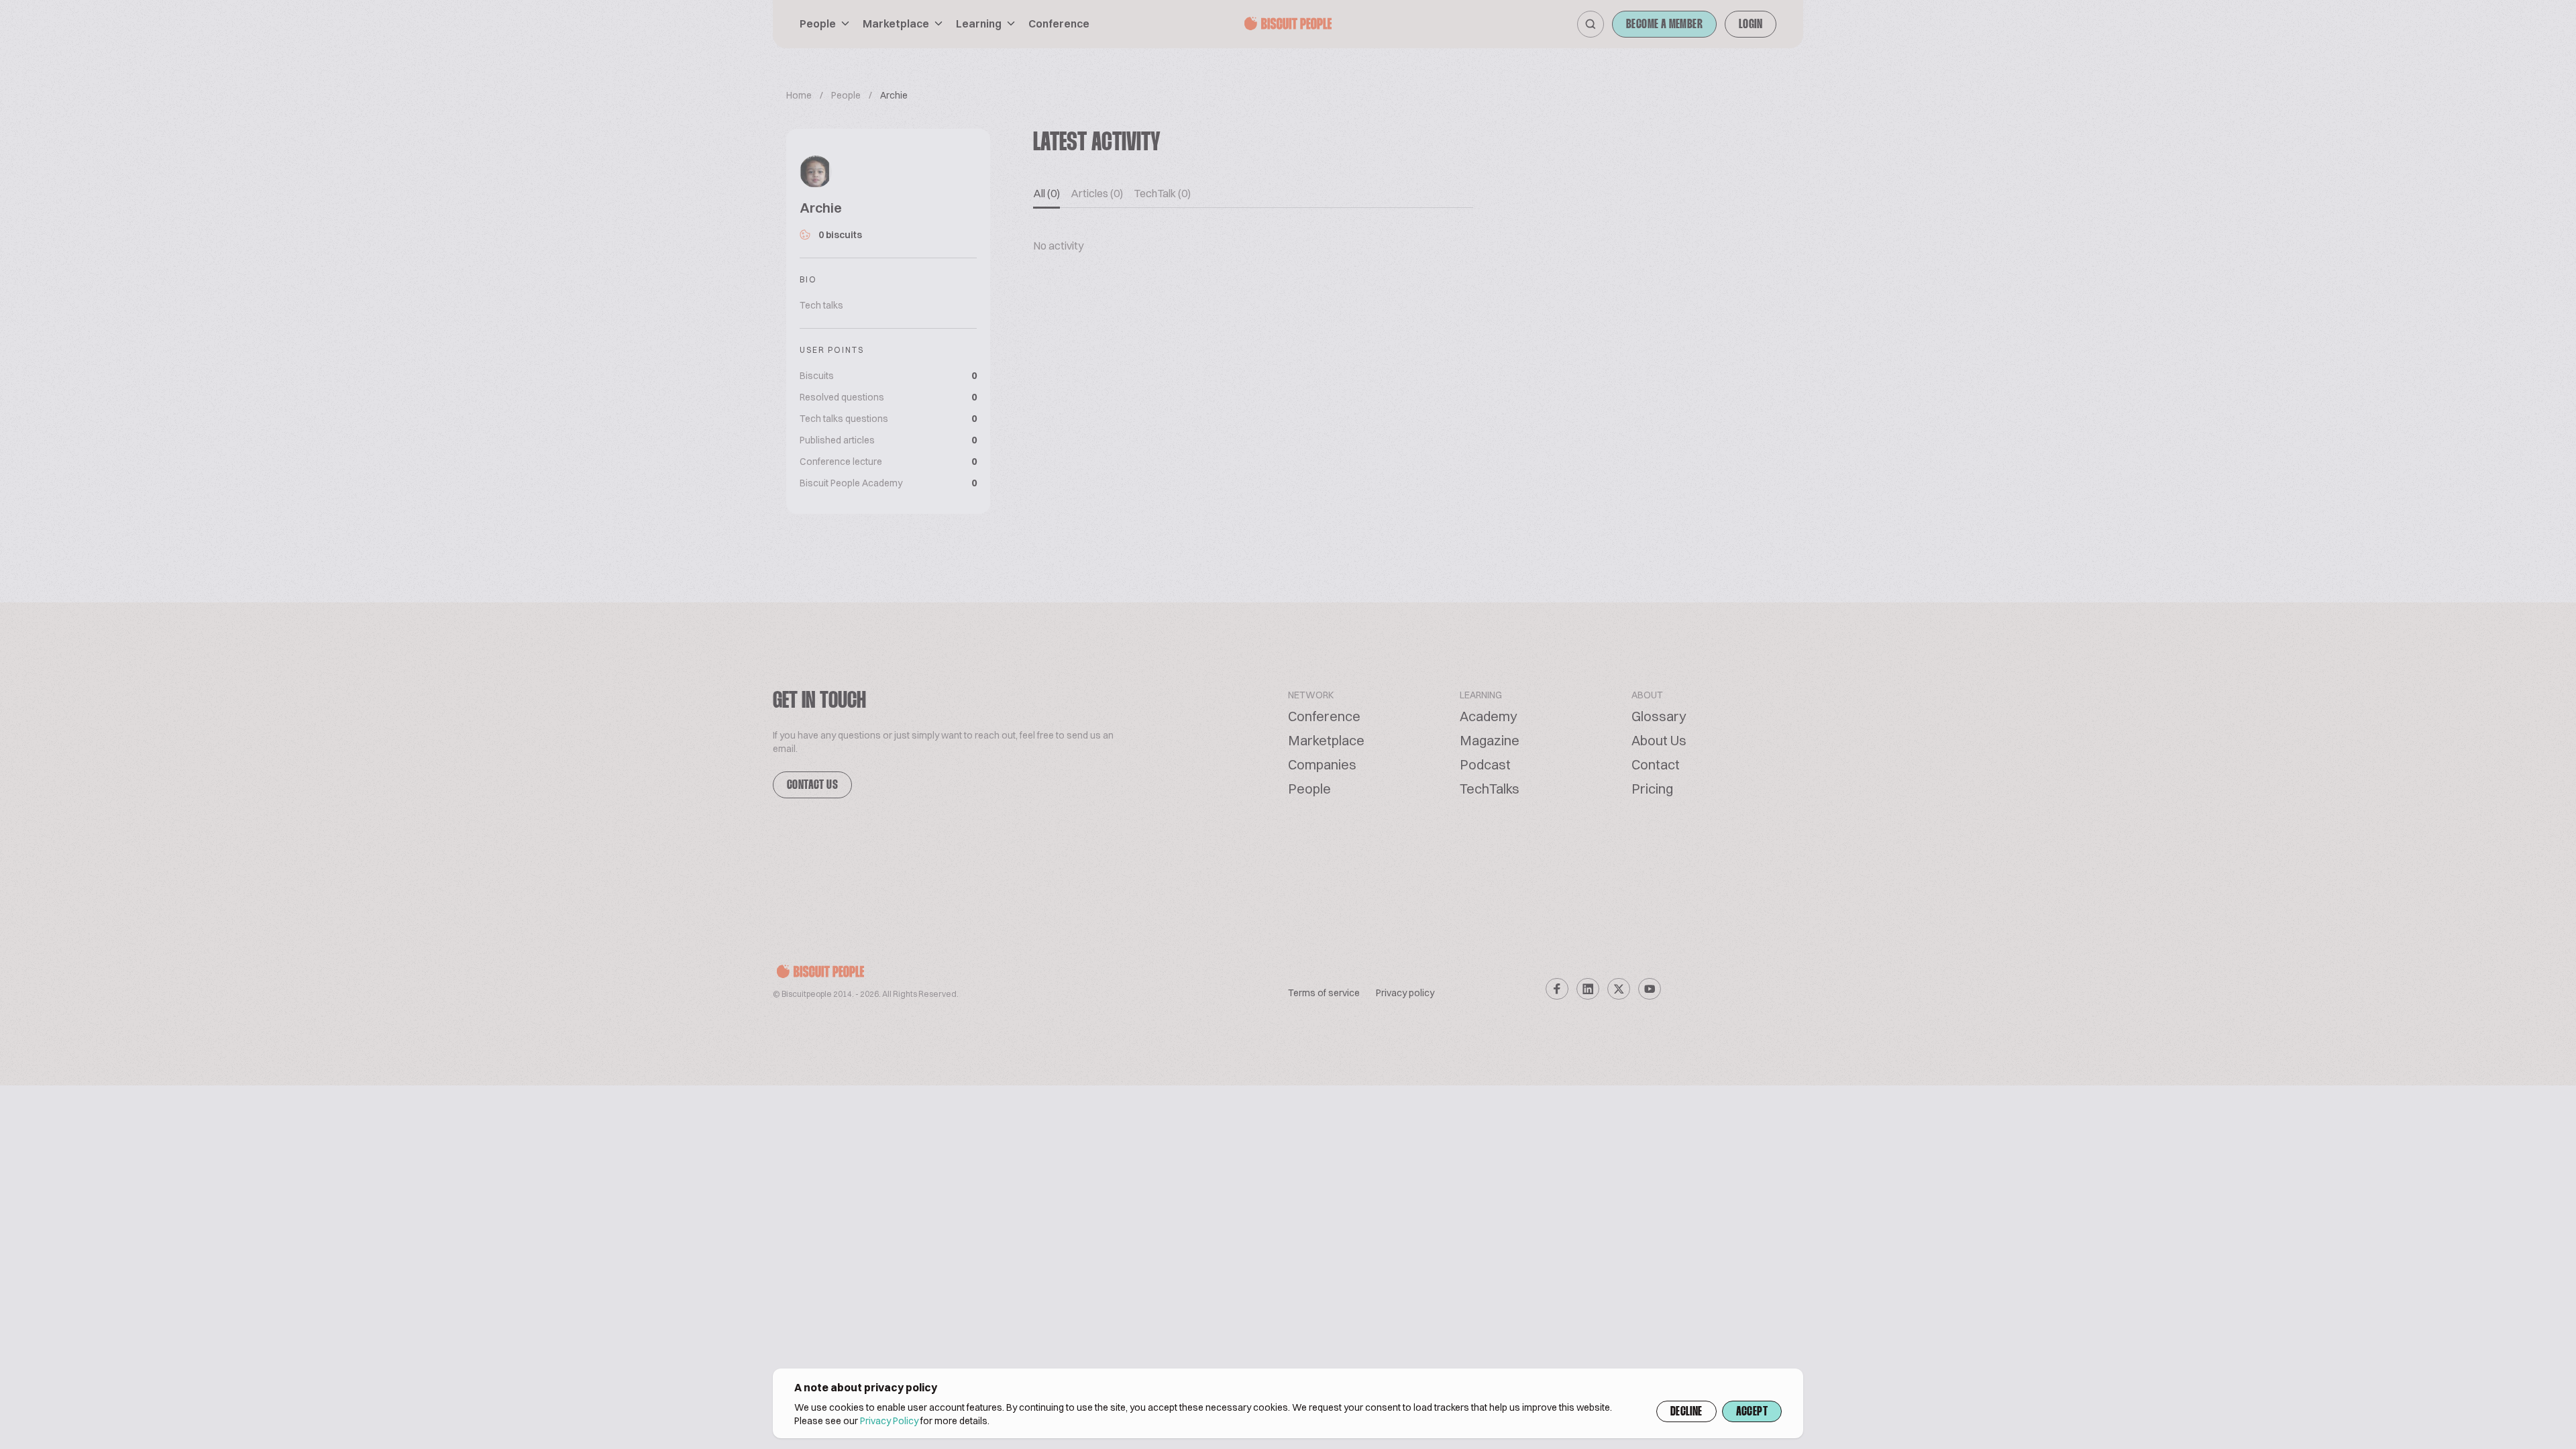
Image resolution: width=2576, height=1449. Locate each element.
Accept (1752, 1412)
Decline (1686, 1412)
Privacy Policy (889, 1421)
